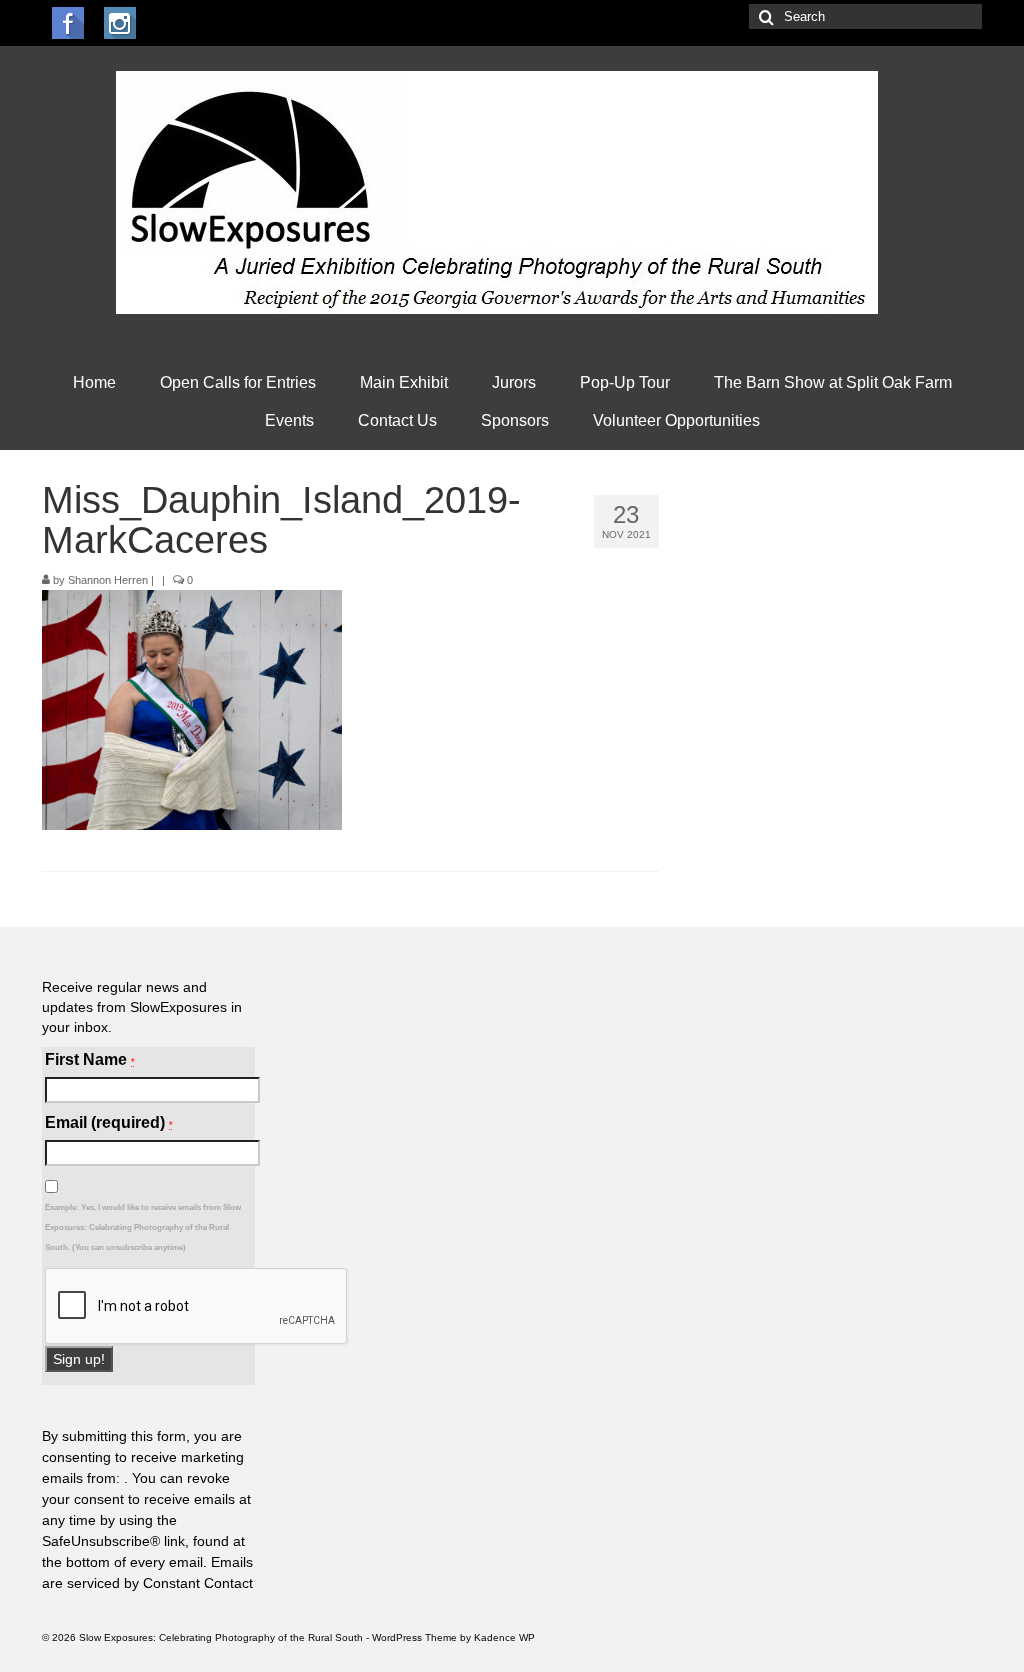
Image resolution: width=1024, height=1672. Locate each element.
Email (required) (109, 1122)
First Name (90, 1059)
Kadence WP (504, 1637)
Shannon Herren (108, 580)
